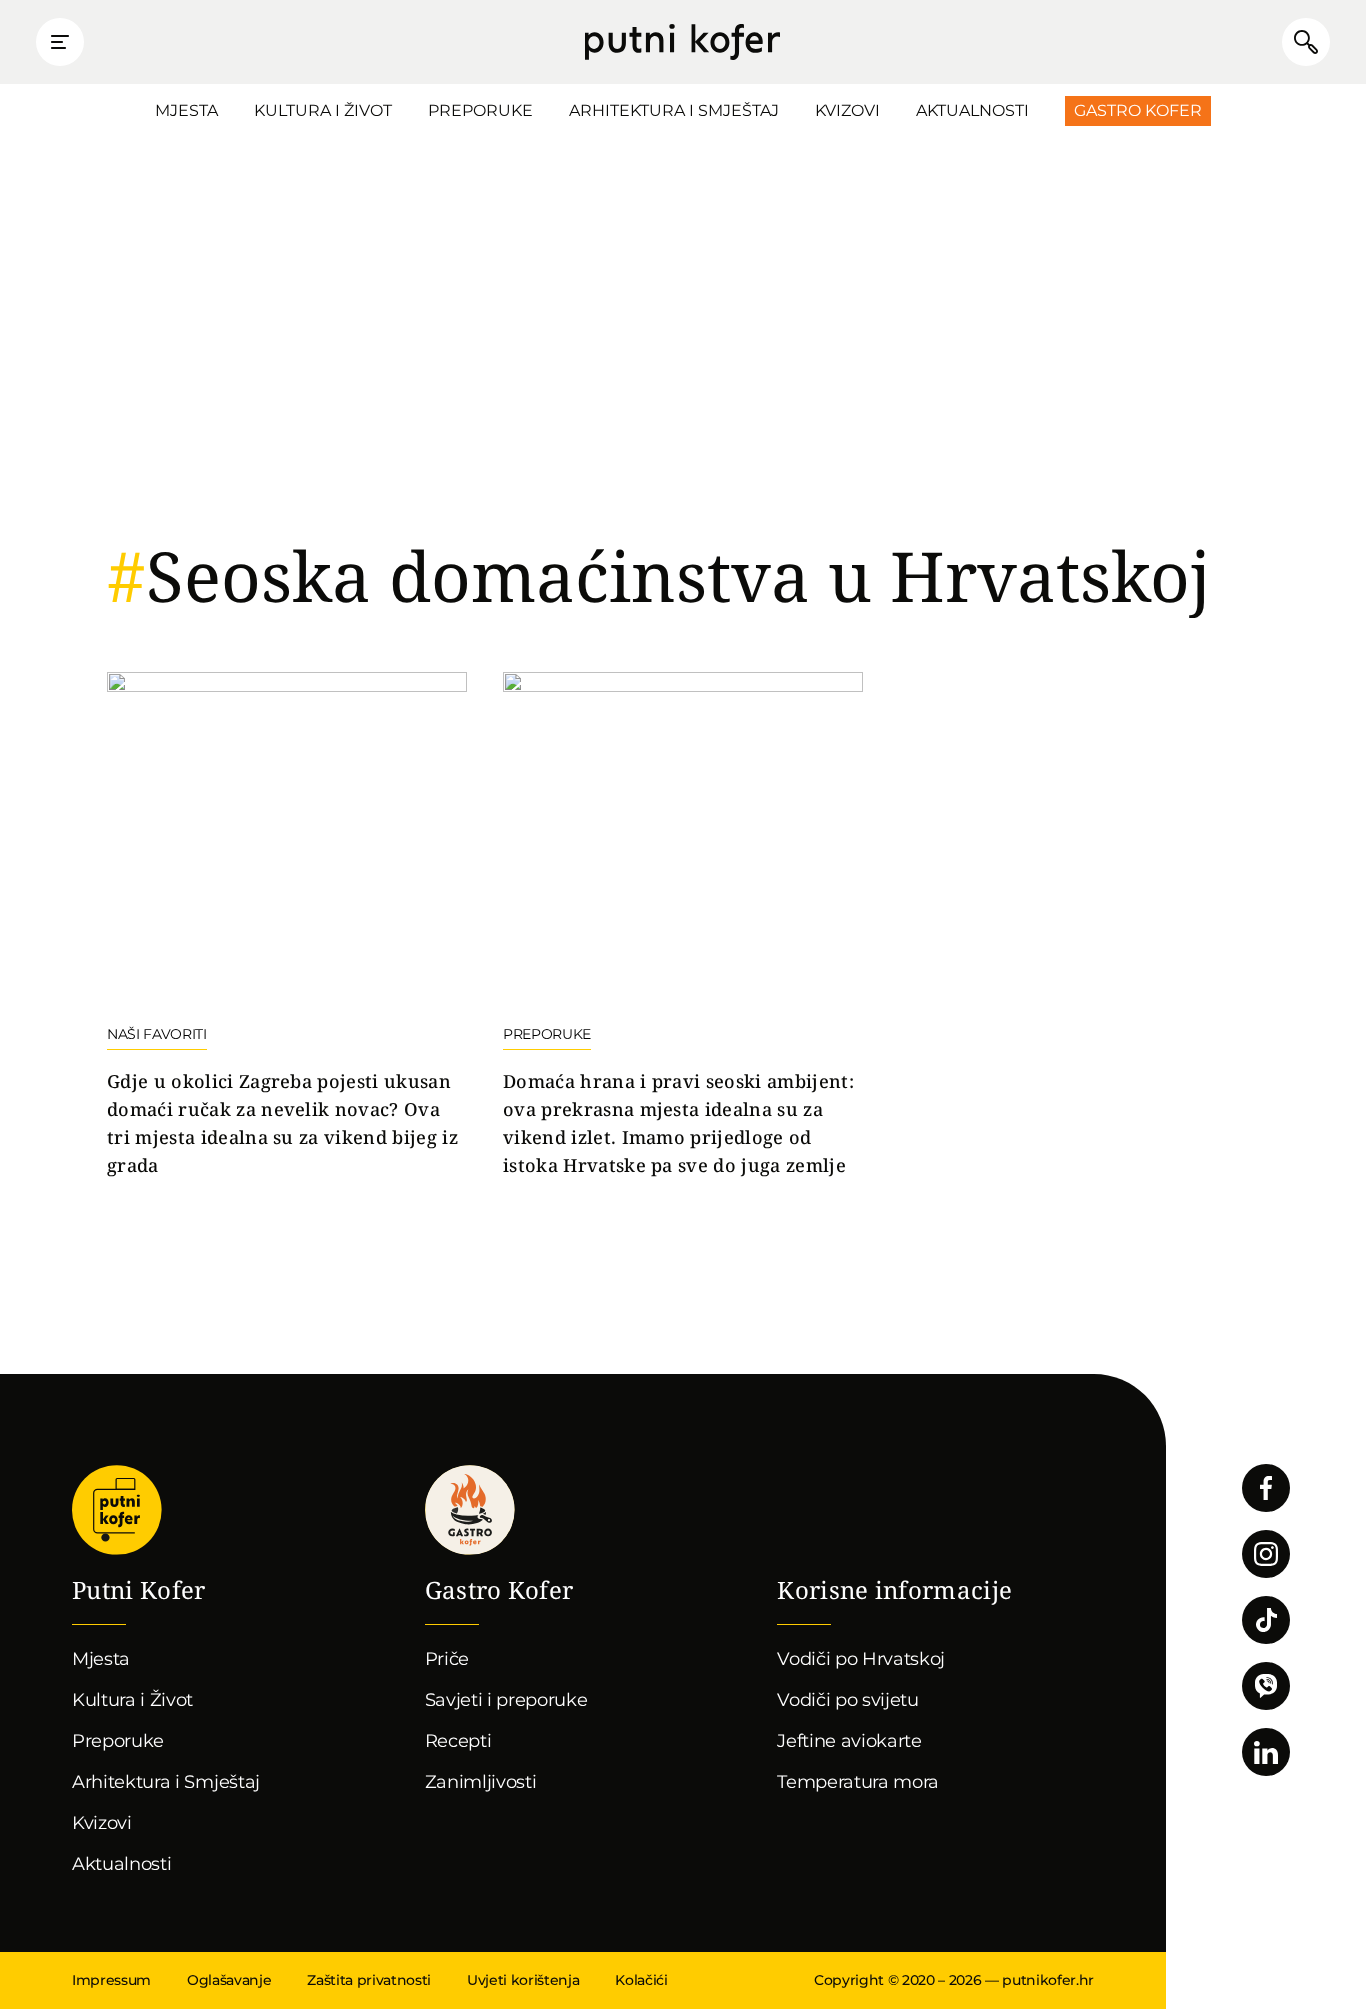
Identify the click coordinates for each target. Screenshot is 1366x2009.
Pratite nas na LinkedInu (1266, 1752)
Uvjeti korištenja (523, 1980)
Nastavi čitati (287, 926)
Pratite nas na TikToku (1266, 1620)
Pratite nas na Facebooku (1266, 1488)
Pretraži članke (1306, 42)
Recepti (458, 1741)
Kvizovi (847, 110)
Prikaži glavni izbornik (60, 42)
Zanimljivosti (481, 1782)
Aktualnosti (972, 110)
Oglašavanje (229, 1980)
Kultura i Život (323, 110)
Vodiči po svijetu (848, 1700)
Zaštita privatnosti (369, 1980)
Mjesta (186, 110)
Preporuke (480, 110)
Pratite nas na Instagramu (1266, 1554)
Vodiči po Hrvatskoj (861, 1659)
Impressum (111, 1980)
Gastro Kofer (1138, 110)
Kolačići (641, 1980)
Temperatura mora (858, 1782)
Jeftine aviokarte (849, 1741)
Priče (447, 1659)
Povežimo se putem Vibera (1266, 1686)
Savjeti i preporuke (506, 1700)
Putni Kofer (682, 42)
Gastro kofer (470, 1510)
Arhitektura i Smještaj (674, 110)
